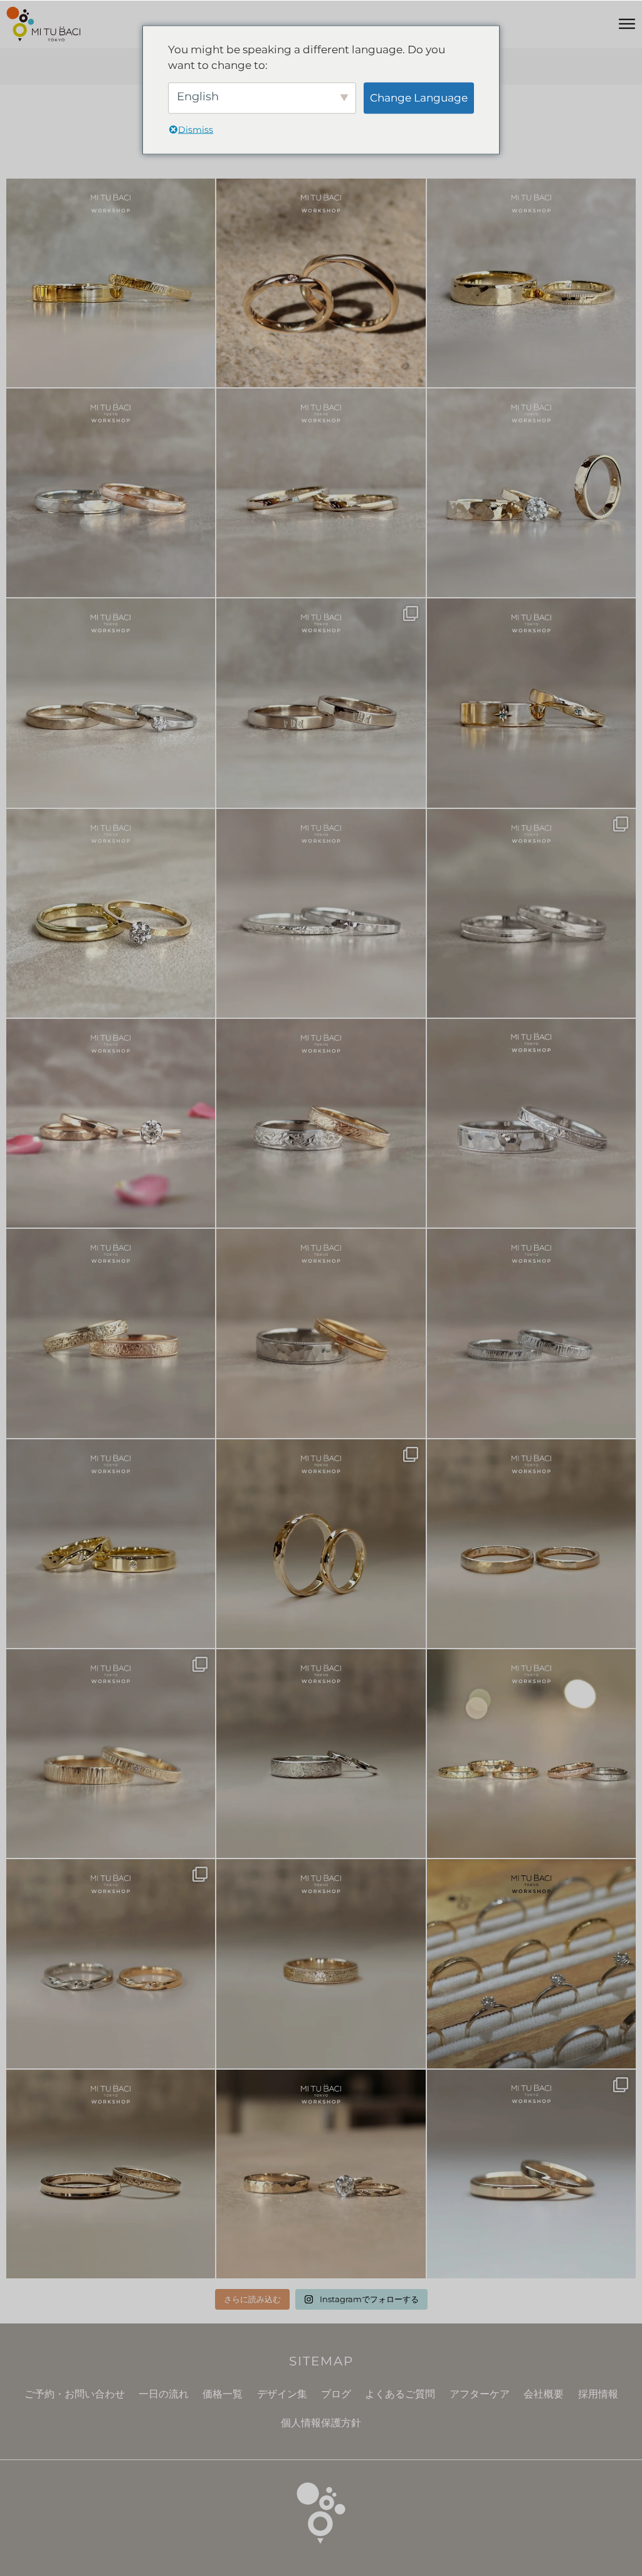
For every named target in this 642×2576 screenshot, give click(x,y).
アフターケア (480, 2394)
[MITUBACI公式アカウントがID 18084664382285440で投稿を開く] (111, 703)
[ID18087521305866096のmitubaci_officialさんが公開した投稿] (321, 1333)
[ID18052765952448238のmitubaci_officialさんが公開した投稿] (321, 1123)
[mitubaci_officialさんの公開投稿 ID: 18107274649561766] (321, 1963)
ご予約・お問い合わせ (75, 2394)
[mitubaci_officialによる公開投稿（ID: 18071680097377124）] (531, 1333)
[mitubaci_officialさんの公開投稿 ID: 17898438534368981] (111, 1333)
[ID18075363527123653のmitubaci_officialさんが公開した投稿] (531, 1754)
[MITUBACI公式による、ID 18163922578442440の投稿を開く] (111, 913)
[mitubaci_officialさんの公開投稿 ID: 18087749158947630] (111, 1544)
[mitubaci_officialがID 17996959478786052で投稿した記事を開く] (111, 493)
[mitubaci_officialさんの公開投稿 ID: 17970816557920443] (531, 2174)
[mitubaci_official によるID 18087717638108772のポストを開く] (321, 493)
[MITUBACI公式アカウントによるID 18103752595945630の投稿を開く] (111, 283)
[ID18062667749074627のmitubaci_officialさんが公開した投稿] (531, 1963)
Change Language (419, 97)
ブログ (336, 2394)
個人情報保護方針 (321, 2423)
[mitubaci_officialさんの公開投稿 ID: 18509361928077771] (111, 1123)
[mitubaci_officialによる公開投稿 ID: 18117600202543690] (111, 1754)
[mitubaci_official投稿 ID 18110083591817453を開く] (321, 283)
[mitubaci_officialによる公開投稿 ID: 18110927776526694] (111, 2174)
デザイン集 (282, 2394)
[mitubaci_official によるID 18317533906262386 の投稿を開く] (321, 703)
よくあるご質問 (400, 2394)
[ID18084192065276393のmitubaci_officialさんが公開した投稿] (531, 1123)
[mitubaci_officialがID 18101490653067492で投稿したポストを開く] (531, 703)
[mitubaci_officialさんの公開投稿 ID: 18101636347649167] (321, 1544)
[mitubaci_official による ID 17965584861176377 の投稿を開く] (531, 493)
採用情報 (598, 2394)
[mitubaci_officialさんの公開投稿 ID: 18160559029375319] (321, 2174)
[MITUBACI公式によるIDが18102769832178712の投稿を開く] (531, 283)
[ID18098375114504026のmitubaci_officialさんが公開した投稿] (531, 913)
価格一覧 (223, 2394)
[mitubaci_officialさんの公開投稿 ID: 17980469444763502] (321, 1754)
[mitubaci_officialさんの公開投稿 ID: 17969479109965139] (531, 1544)
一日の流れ (164, 2394)
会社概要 (544, 2394)
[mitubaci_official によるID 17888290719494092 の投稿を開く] (321, 913)
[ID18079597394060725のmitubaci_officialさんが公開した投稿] (111, 1963)
